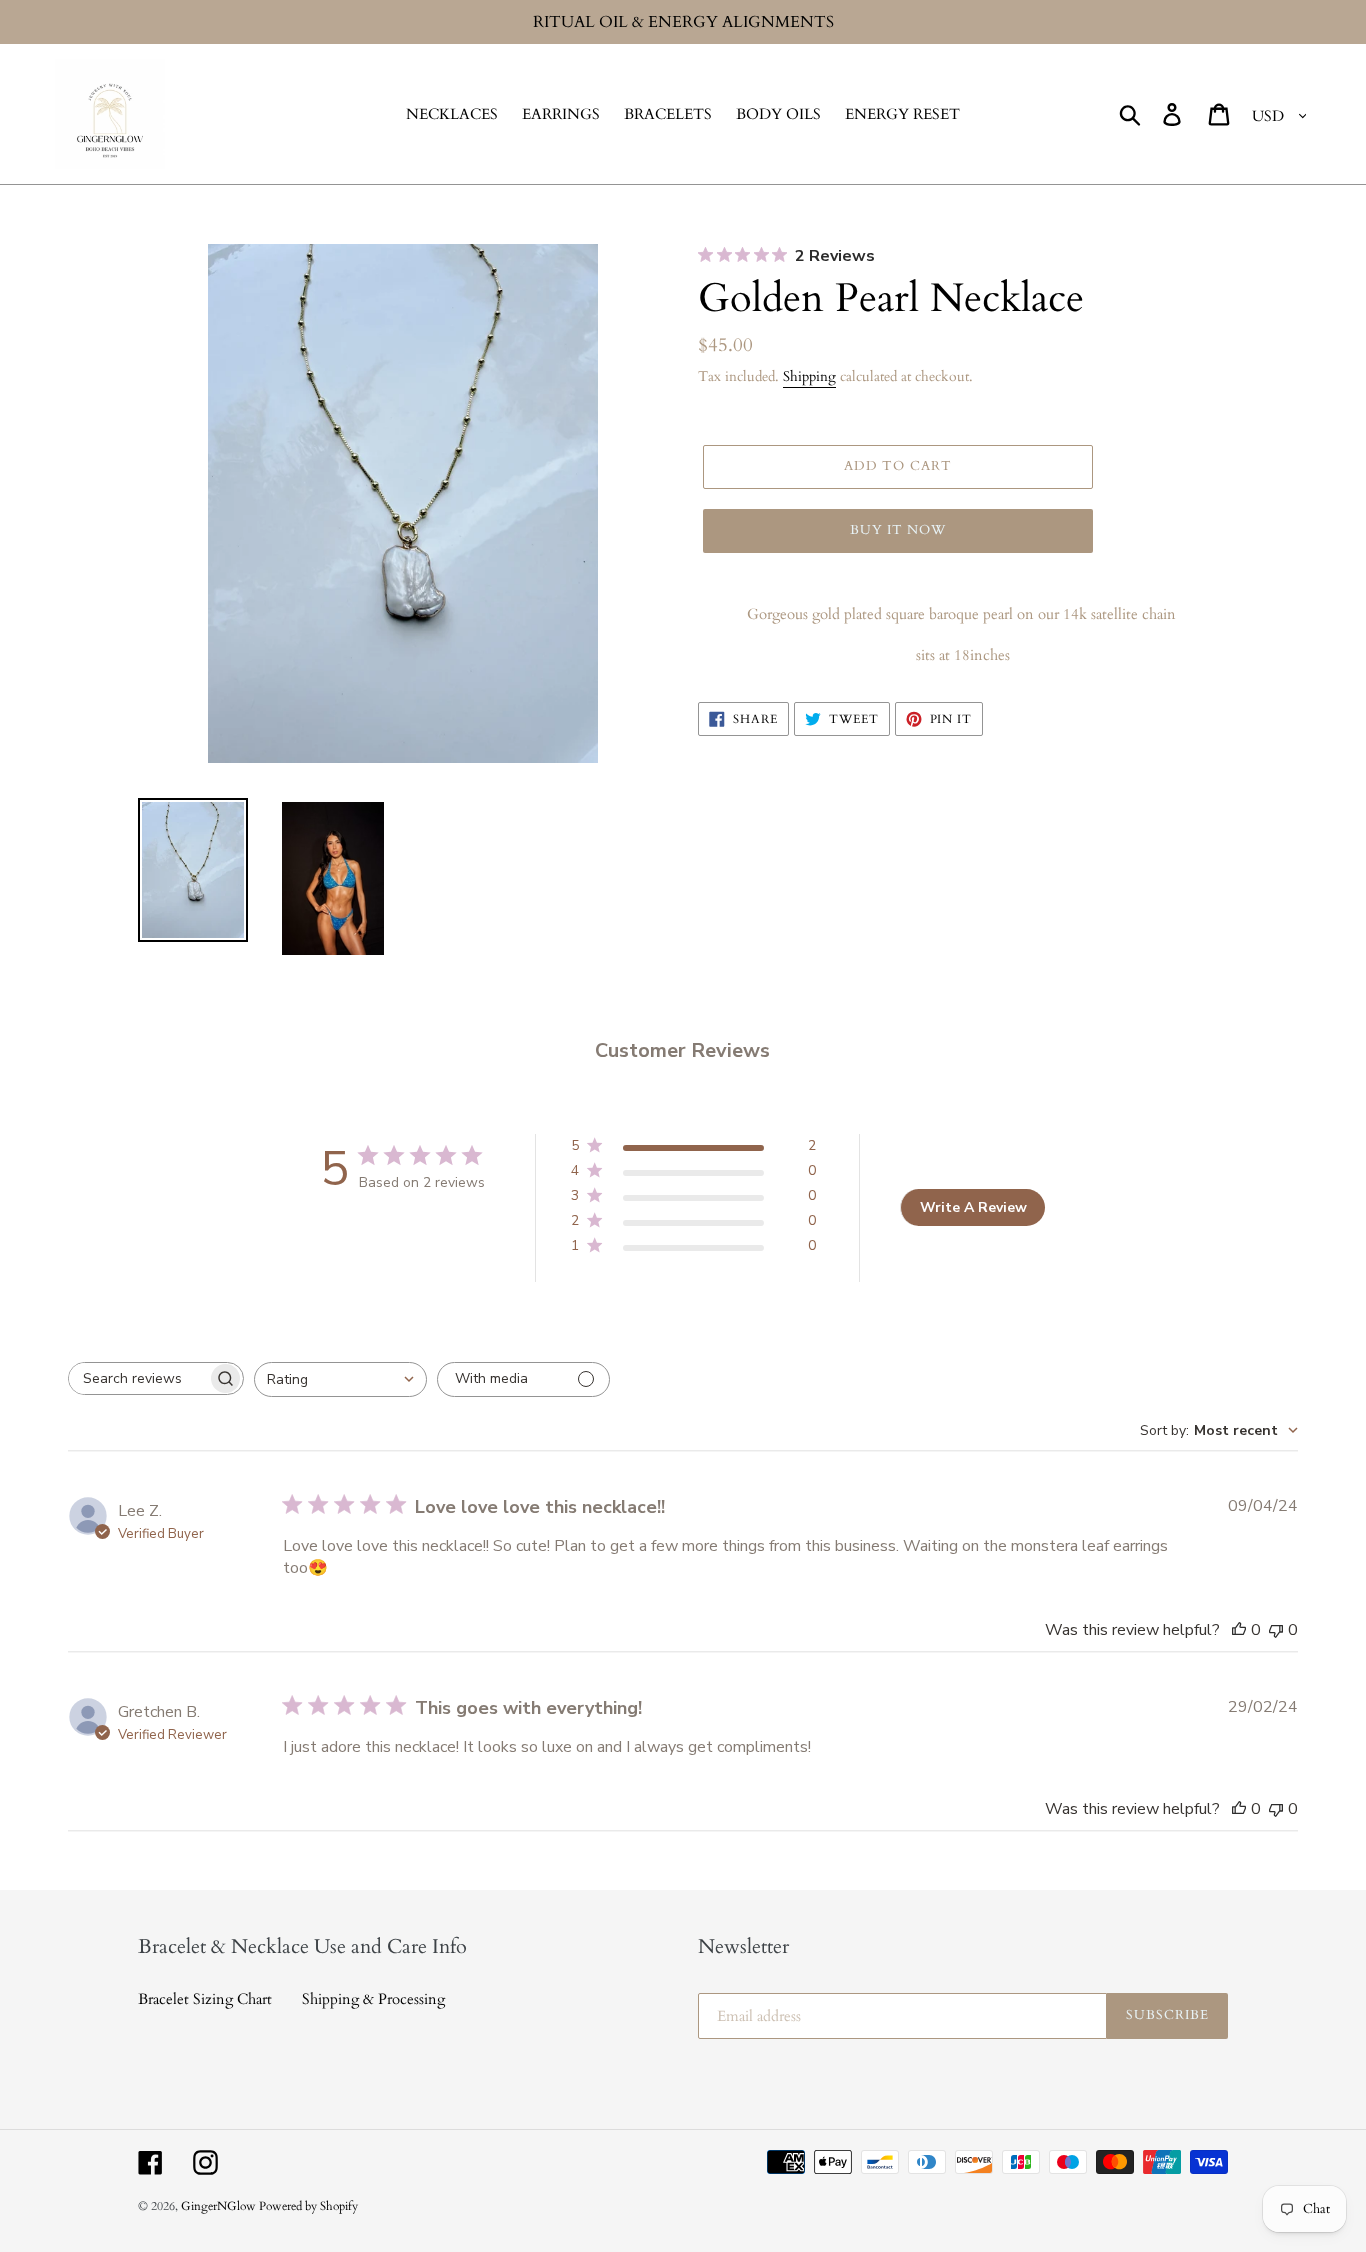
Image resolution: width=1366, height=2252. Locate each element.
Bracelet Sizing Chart (205, 1999)
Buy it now (898, 530)
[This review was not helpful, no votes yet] (1276, 1630)
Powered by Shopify (308, 2206)
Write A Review (973, 1207)
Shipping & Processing (373, 1999)
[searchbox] (138, 1378)
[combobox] (340, 1379)
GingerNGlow (220, 2206)
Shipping (809, 376)
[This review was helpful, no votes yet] (1239, 1630)
